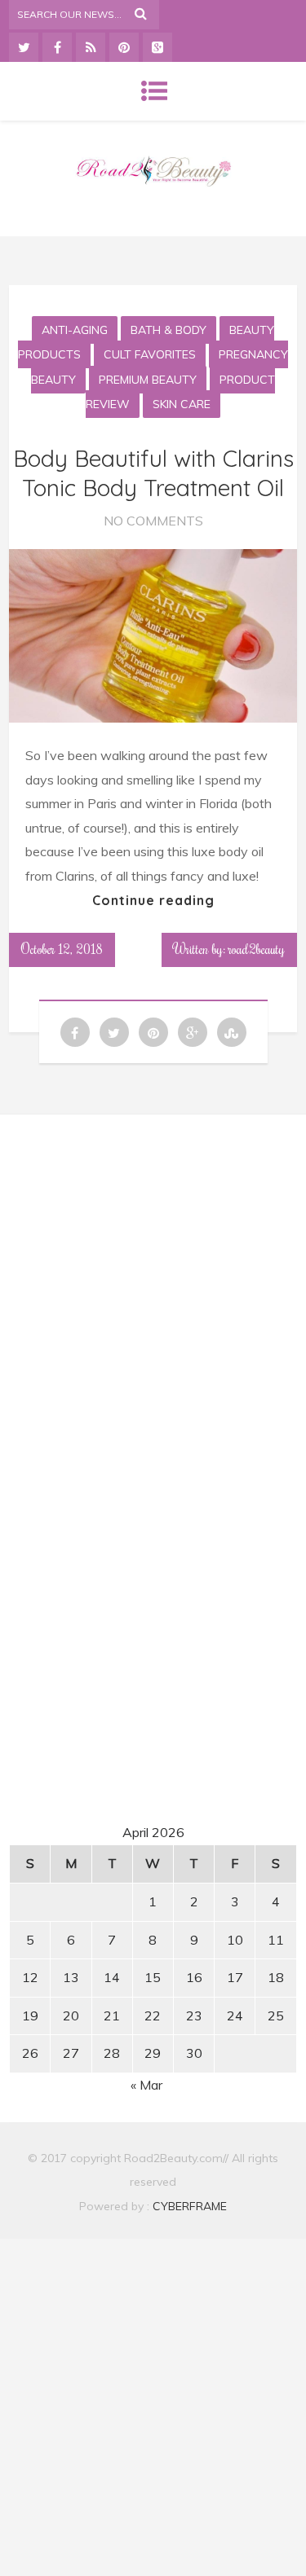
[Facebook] (57, 47)
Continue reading (153, 900)
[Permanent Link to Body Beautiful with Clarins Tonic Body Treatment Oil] (153, 718)
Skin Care (182, 404)
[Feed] (91, 47)
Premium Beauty (148, 380)
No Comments (153, 521)
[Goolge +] (157, 47)
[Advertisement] (153, 1280)
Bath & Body (169, 330)
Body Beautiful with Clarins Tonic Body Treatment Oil (153, 473)
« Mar (146, 2085)
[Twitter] (24, 47)
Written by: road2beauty (229, 949)
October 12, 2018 (62, 949)
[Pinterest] (124, 47)
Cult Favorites (150, 354)
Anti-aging (75, 330)
